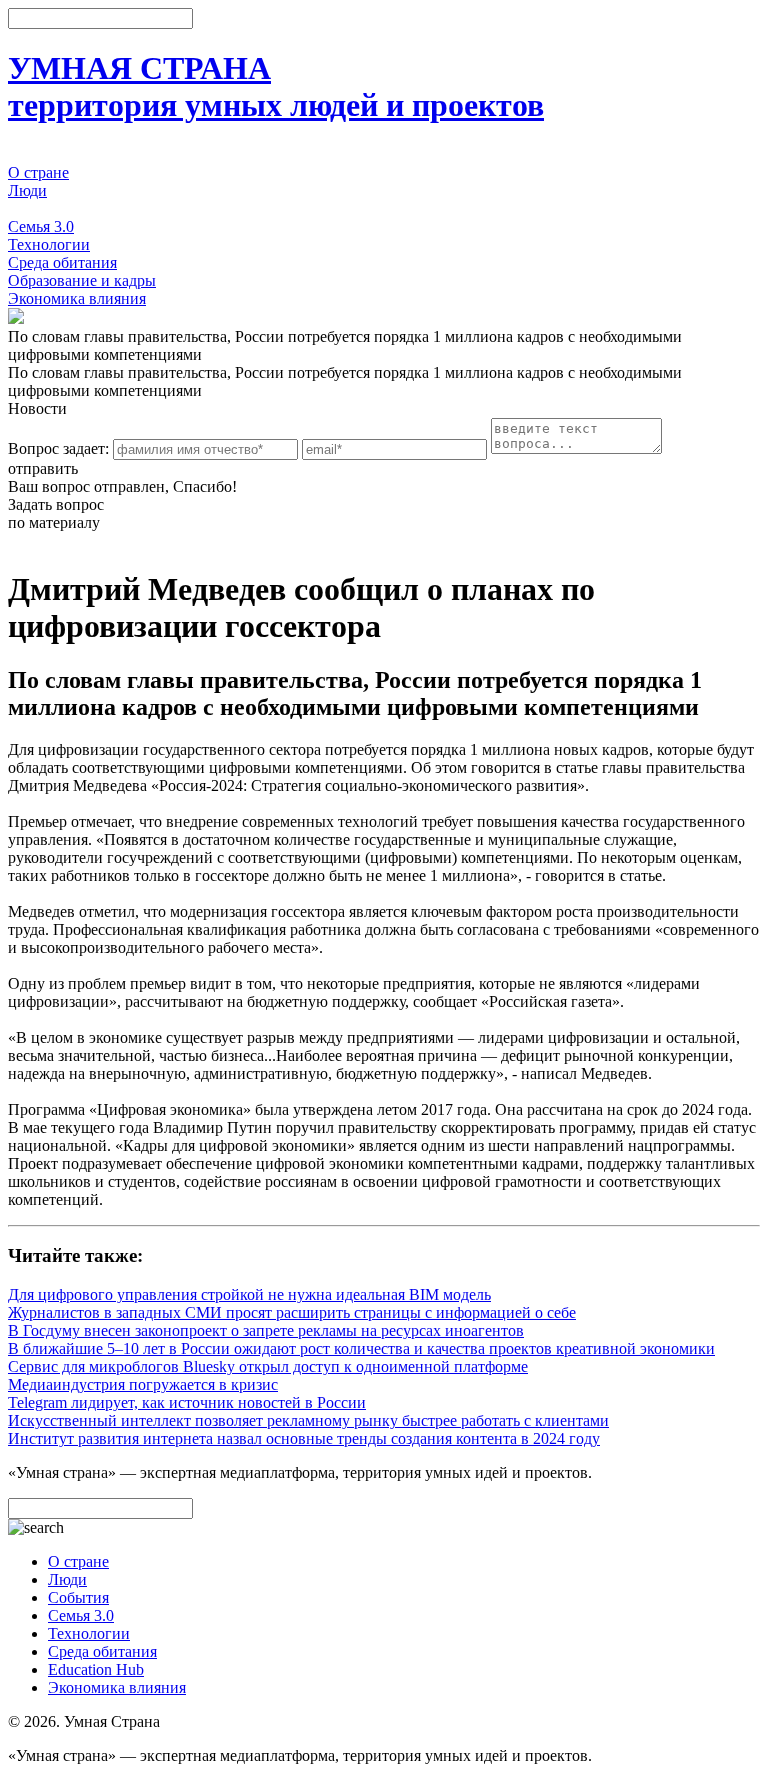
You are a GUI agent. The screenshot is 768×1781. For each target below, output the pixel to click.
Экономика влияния (77, 298)
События (38, 208)
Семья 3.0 (41, 226)
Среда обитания (62, 262)
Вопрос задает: (58, 448)
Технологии (49, 244)
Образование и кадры (82, 280)
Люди (27, 190)
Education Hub (96, 1669)
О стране (38, 172)
